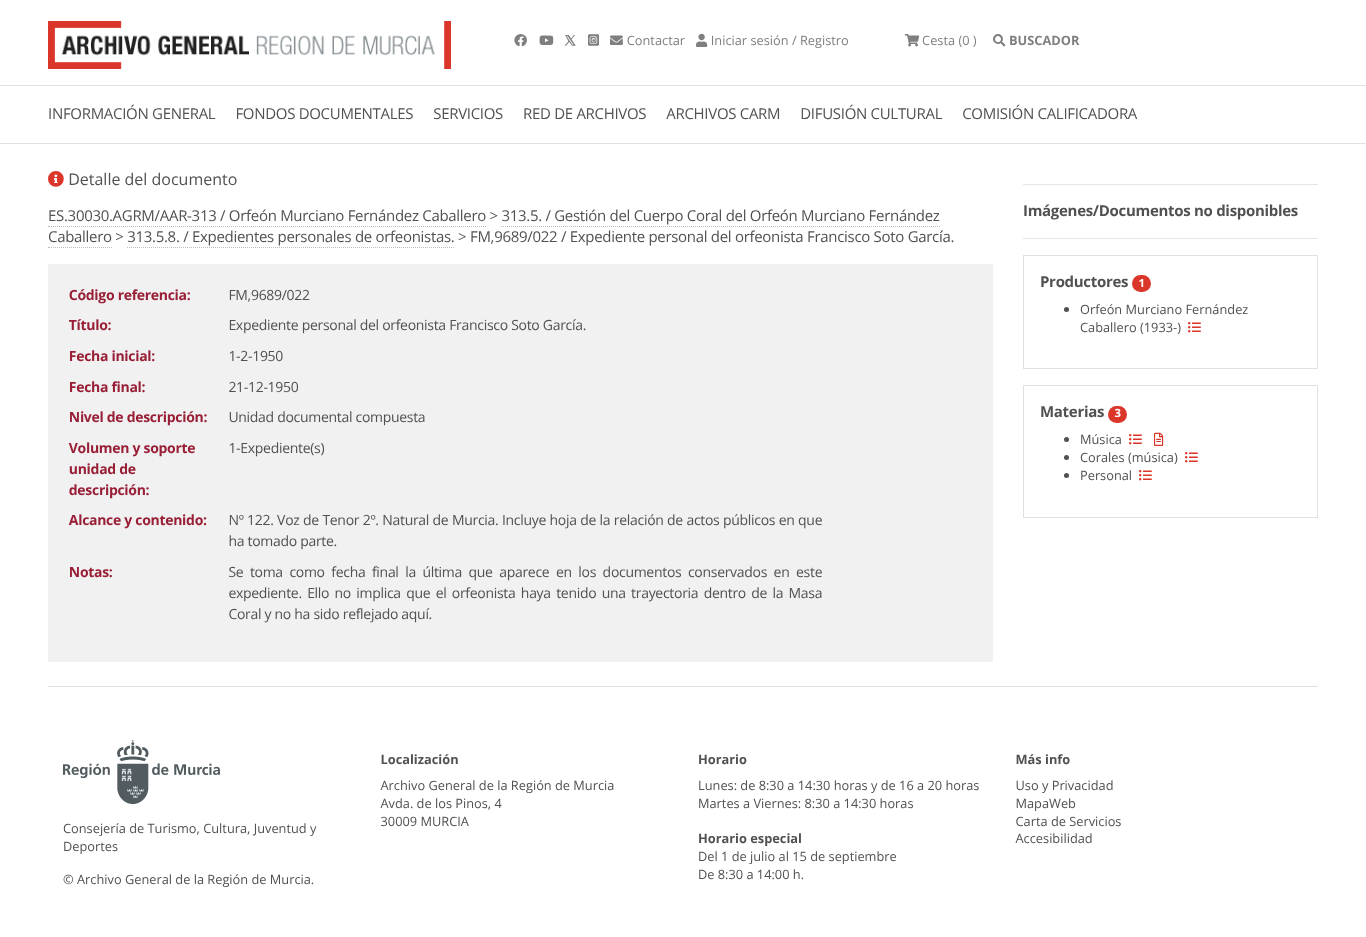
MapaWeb (1046, 803)
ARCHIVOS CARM (723, 114)
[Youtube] (547, 40)
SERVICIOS (468, 114)
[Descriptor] (1159, 439)
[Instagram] (595, 40)
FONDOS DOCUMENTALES (324, 114)
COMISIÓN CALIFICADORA (1049, 114)
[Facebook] (522, 40)
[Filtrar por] (1194, 327)
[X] (572, 40)
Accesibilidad (1054, 838)
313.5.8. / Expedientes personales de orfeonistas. (290, 237)
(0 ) (949, 40)
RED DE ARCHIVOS (584, 114)
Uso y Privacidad (1065, 785)
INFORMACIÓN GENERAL (131, 114)
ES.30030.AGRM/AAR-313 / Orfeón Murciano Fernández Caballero (267, 216)
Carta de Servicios (1069, 821)
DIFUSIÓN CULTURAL (871, 114)
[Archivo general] (249, 41)
